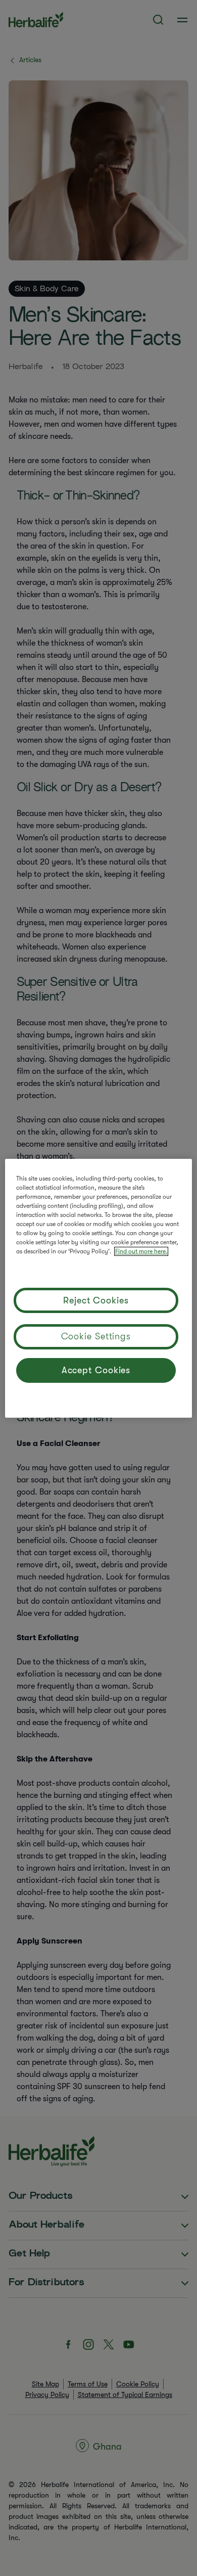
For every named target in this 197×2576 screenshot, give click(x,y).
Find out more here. (141, 1251)
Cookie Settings (96, 1336)
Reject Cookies (96, 1300)
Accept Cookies (96, 1370)
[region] (99, 1288)
